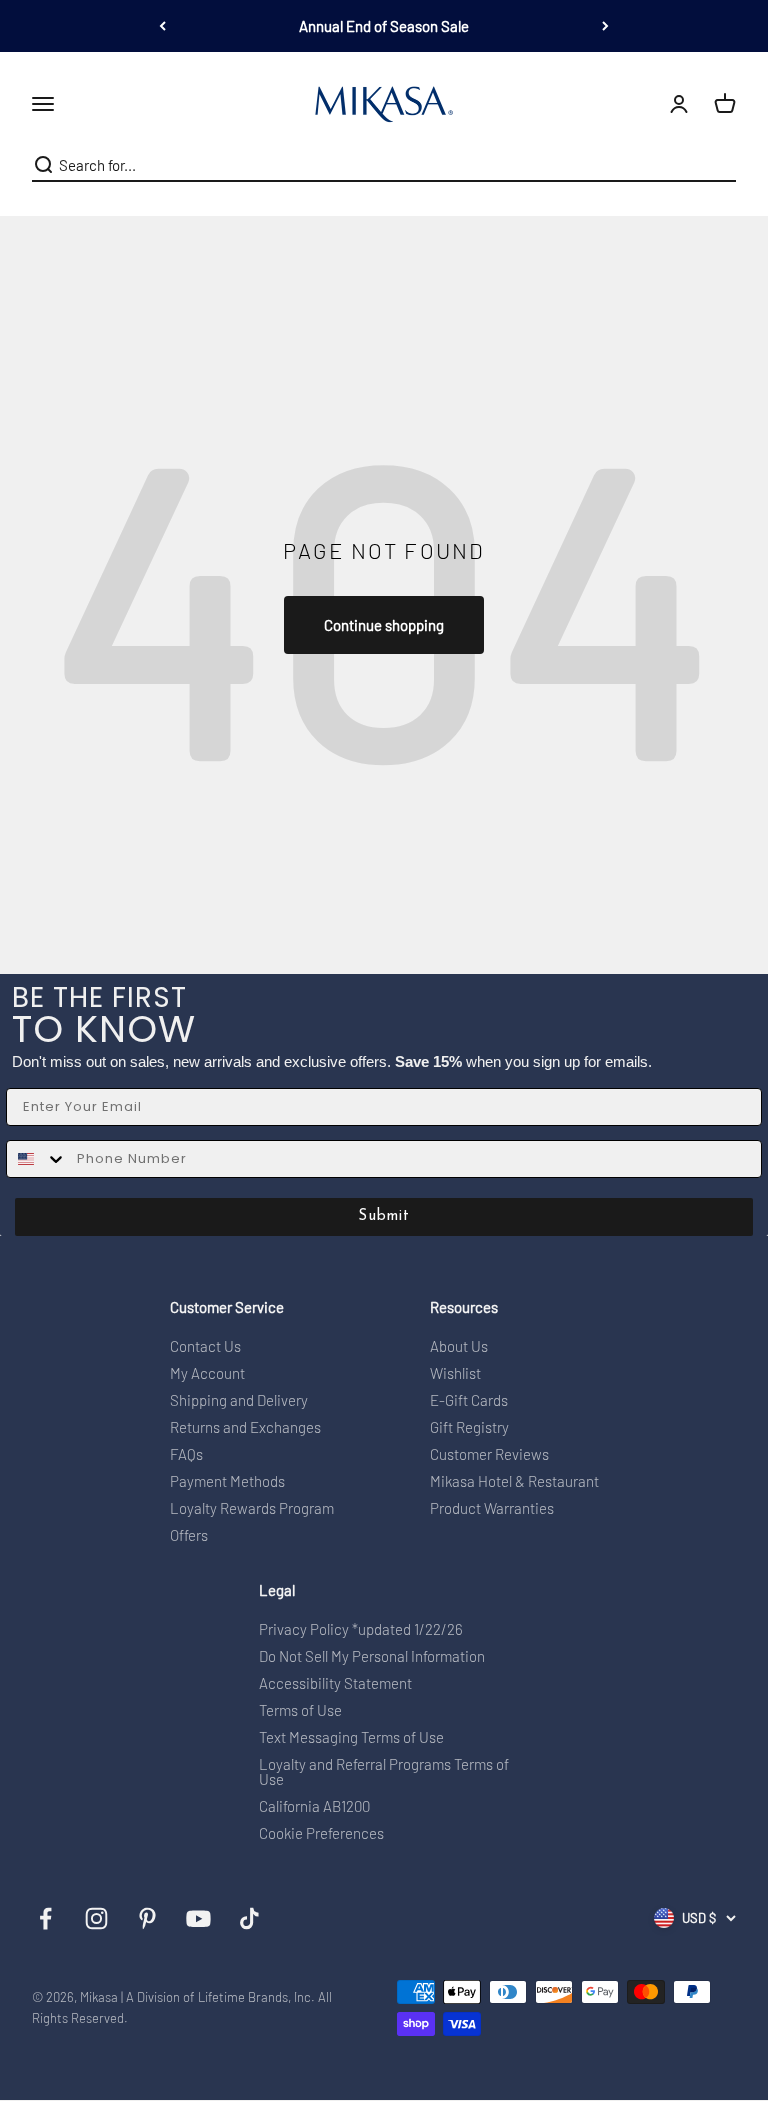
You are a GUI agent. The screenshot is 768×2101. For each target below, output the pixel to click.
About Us (459, 1346)
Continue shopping (384, 625)
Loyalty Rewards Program (252, 1508)
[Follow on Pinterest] (147, 1918)
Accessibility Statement (335, 1683)
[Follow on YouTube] (198, 1918)
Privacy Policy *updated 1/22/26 (361, 1629)
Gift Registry (469, 1427)
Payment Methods (227, 1481)
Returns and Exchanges (245, 1427)
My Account (207, 1373)
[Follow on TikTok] (249, 1918)
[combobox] (378, 165)
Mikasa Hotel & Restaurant (514, 1481)
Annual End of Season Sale (384, 26)
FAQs (186, 1454)
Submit (384, 1216)
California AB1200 (314, 1806)
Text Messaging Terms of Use (351, 1737)
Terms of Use (300, 1710)
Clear (719, 165)
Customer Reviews (489, 1454)
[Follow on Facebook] (45, 1918)
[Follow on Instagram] (96, 1918)
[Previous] (162, 26)
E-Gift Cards (469, 1400)
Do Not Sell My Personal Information (372, 1656)
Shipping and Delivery (239, 1400)
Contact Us (205, 1346)
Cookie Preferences (321, 1833)
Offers (189, 1535)
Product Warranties (492, 1508)
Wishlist (455, 1373)
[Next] (605, 26)
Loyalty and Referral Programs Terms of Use (384, 1772)
